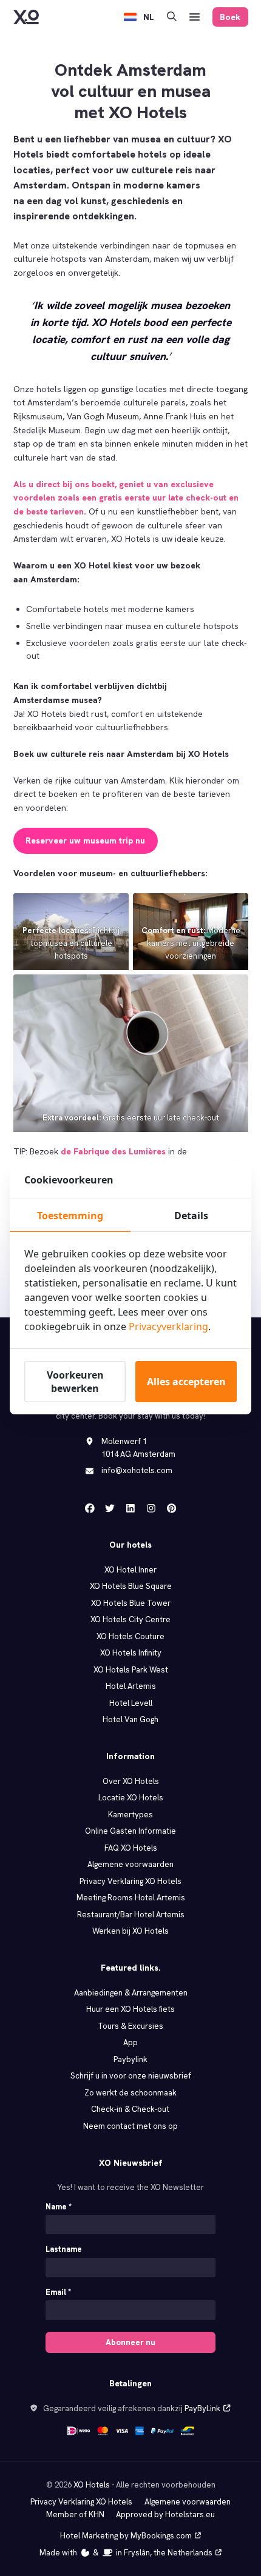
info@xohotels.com (137, 1470)
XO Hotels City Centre (130, 1619)
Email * (58, 2292)
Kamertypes (130, 1815)
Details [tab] (191, 1216)
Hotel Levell (131, 1703)
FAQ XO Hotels (131, 1848)
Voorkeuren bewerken (75, 1382)
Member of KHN (75, 2514)
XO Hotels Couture (130, 1636)
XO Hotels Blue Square (131, 1586)
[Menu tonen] (195, 17)
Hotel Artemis (131, 1686)
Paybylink (130, 2059)
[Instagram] (151, 1508)
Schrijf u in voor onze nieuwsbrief (131, 2076)
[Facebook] (90, 1508)
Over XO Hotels (131, 1781)
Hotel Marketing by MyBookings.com (126, 2536)
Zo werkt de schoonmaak (130, 2093)
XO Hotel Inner (130, 1570)
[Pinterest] (172, 1508)
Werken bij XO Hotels (130, 1931)
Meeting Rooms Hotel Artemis (131, 1898)
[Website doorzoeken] (172, 17)
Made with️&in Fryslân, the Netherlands (126, 2553)
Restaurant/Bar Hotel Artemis (131, 1915)
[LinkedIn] (130, 1508)
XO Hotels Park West (131, 1670)
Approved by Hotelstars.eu (165, 2514)
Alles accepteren (186, 1382)
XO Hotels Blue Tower (131, 1603)
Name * (59, 2207)
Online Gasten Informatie (130, 1831)
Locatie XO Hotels (131, 1798)
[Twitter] (110, 1508)
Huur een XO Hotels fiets (130, 2009)
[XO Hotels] (26, 17)
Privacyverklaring (168, 1326)
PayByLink (202, 2408)
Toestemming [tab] (70, 1216)
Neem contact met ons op (130, 2126)
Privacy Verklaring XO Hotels (130, 1881)
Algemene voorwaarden (130, 1864)
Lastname (64, 2249)
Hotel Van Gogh (130, 1719)
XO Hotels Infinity (131, 1653)
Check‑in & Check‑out (131, 2109)
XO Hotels (92, 2485)
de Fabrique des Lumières (113, 1151)
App (130, 2042)
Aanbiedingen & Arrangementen (131, 1993)
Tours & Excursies (130, 2026)
